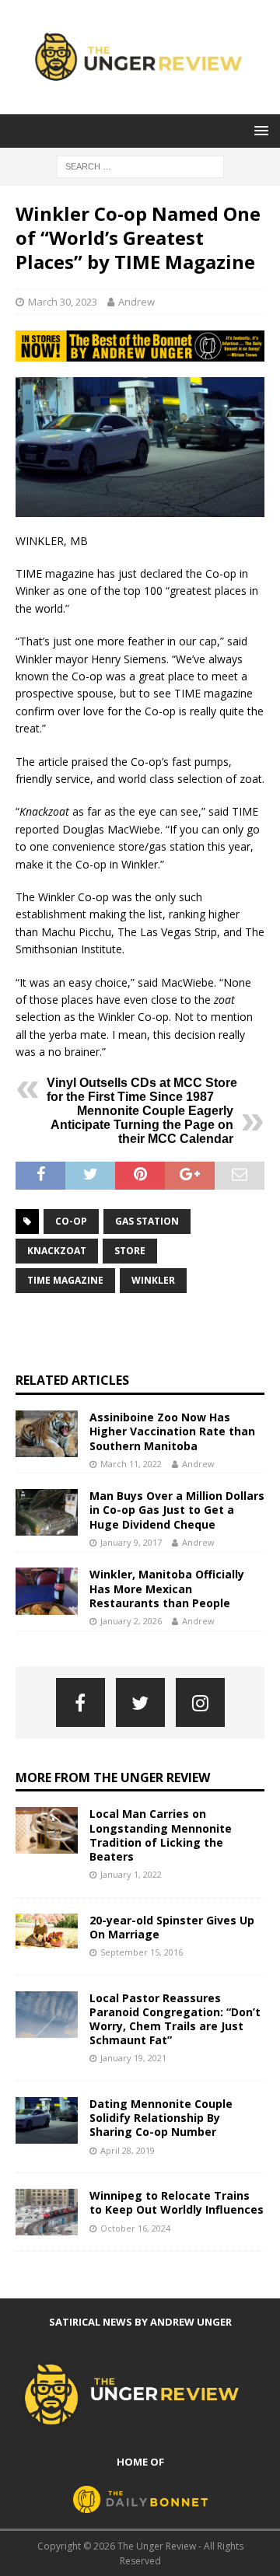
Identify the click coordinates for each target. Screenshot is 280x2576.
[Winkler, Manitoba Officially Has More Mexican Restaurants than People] (47, 1591)
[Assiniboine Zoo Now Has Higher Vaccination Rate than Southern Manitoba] (47, 1434)
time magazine (65, 1280)
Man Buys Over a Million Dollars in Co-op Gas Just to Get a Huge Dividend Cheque (177, 1510)
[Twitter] (140, 1702)
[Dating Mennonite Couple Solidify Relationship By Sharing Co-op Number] (47, 2120)
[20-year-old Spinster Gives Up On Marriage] (47, 1931)
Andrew (136, 302)
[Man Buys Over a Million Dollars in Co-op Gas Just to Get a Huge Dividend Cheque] (47, 1512)
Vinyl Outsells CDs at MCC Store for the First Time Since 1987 (142, 1090)
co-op (71, 1221)
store (130, 1251)
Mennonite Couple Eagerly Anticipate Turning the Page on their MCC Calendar (142, 1125)
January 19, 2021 (133, 2058)
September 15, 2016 (142, 1952)
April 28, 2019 (128, 2150)
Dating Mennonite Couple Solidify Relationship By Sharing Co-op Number (161, 2118)
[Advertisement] (148, 1333)
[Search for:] (140, 165)
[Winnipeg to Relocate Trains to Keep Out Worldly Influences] (47, 2212)
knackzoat (57, 1251)
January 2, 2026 (131, 1621)
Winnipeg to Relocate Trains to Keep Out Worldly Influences (177, 2202)
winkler (153, 1280)
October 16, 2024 (135, 2228)
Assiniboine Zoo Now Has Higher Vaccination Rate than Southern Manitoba (172, 1431)
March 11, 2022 (131, 1464)
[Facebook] (80, 1702)
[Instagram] (200, 1702)
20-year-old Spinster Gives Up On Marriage (172, 1927)
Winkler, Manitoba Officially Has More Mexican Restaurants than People (167, 1588)
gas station (147, 1221)
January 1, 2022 (131, 1874)
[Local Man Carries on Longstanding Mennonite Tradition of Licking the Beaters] (47, 1830)
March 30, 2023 (63, 302)
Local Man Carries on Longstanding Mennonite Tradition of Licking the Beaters (161, 1835)
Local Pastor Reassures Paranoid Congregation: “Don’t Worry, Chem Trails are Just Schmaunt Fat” (175, 2019)
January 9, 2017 (131, 1542)
